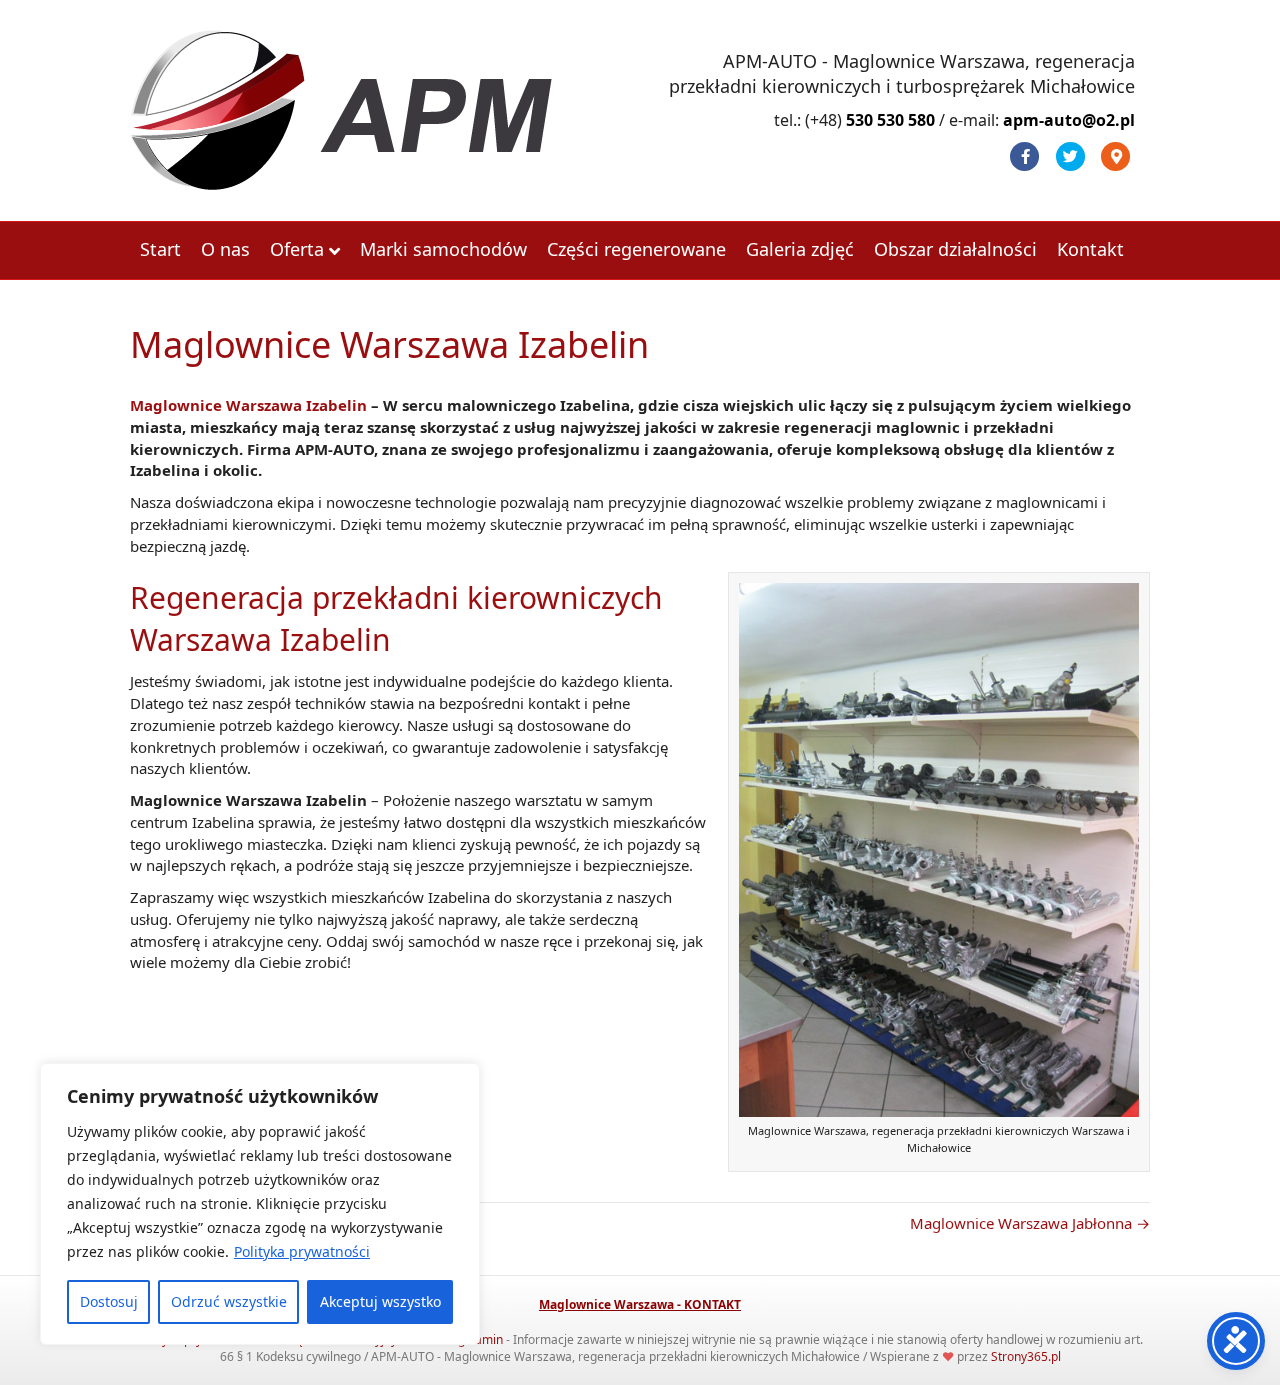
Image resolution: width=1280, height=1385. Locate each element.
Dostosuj (109, 1301)
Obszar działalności (955, 249)
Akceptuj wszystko (380, 1301)
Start (160, 249)
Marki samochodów (443, 249)
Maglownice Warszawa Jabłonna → (1030, 1223)
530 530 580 (890, 120)
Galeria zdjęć (800, 249)
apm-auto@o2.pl (1069, 120)
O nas (225, 249)
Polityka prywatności (302, 1251)
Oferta (297, 249)
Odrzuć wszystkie (229, 1301)
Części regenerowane (636, 249)
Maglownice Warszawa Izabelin (248, 405)
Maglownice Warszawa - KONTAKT (640, 1304)
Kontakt (1090, 249)
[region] (260, 1204)
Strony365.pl (1026, 1356)
